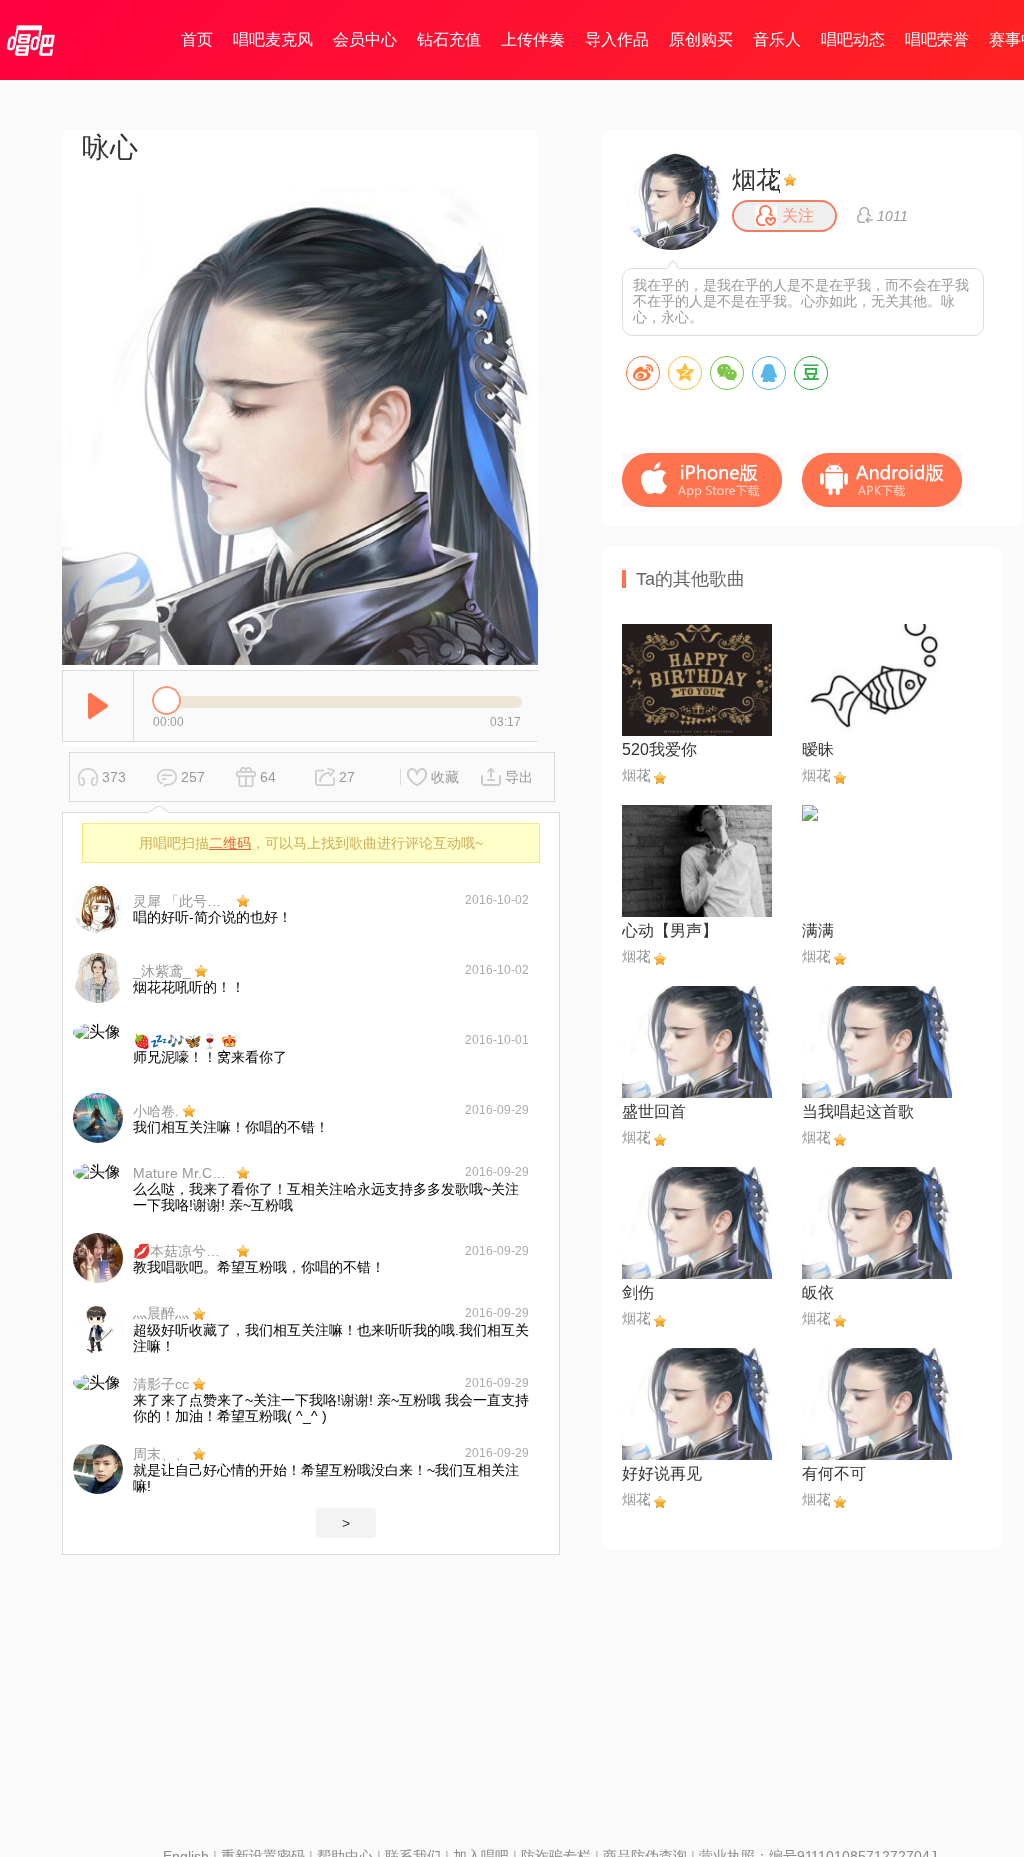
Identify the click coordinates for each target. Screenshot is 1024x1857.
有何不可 (834, 1473)
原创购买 (701, 39)
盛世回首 (654, 1111)
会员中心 (365, 39)
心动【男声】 (670, 930)
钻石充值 (449, 39)
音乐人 (777, 39)
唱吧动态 (853, 39)
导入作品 (617, 39)
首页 (197, 39)
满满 (818, 930)
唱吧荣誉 (937, 39)
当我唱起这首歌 (858, 1111)
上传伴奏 (533, 39)
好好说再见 (662, 1473)
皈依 (818, 1292)
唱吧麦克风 (273, 39)
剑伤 (638, 1292)
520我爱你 (659, 749)
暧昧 (818, 749)
